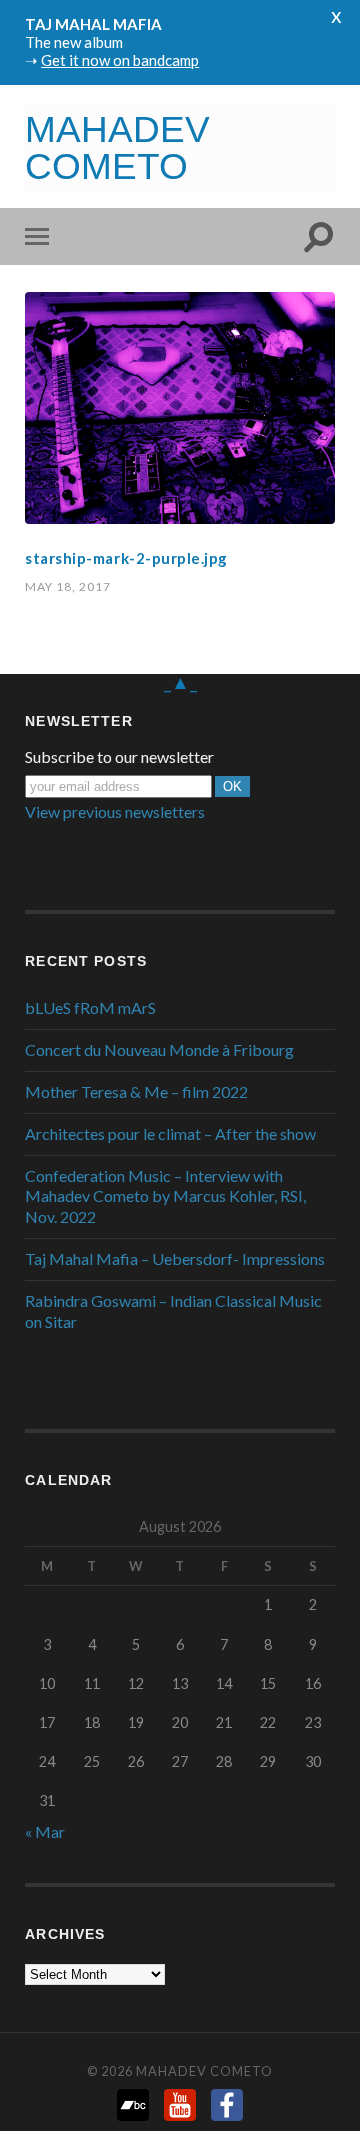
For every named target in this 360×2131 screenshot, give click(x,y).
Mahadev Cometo (204, 2071)
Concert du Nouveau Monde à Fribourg (159, 1049)
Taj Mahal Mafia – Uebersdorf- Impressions (175, 1258)
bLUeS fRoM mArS (90, 1007)
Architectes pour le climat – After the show (170, 1133)
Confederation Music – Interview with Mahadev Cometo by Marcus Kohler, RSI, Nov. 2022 (165, 1196)
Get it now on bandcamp (120, 60)
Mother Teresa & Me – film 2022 (136, 1091)
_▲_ (180, 681)
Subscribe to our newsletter (119, 757)
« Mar (45, 1831)
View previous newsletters (115, 811)
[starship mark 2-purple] (180, 408)
